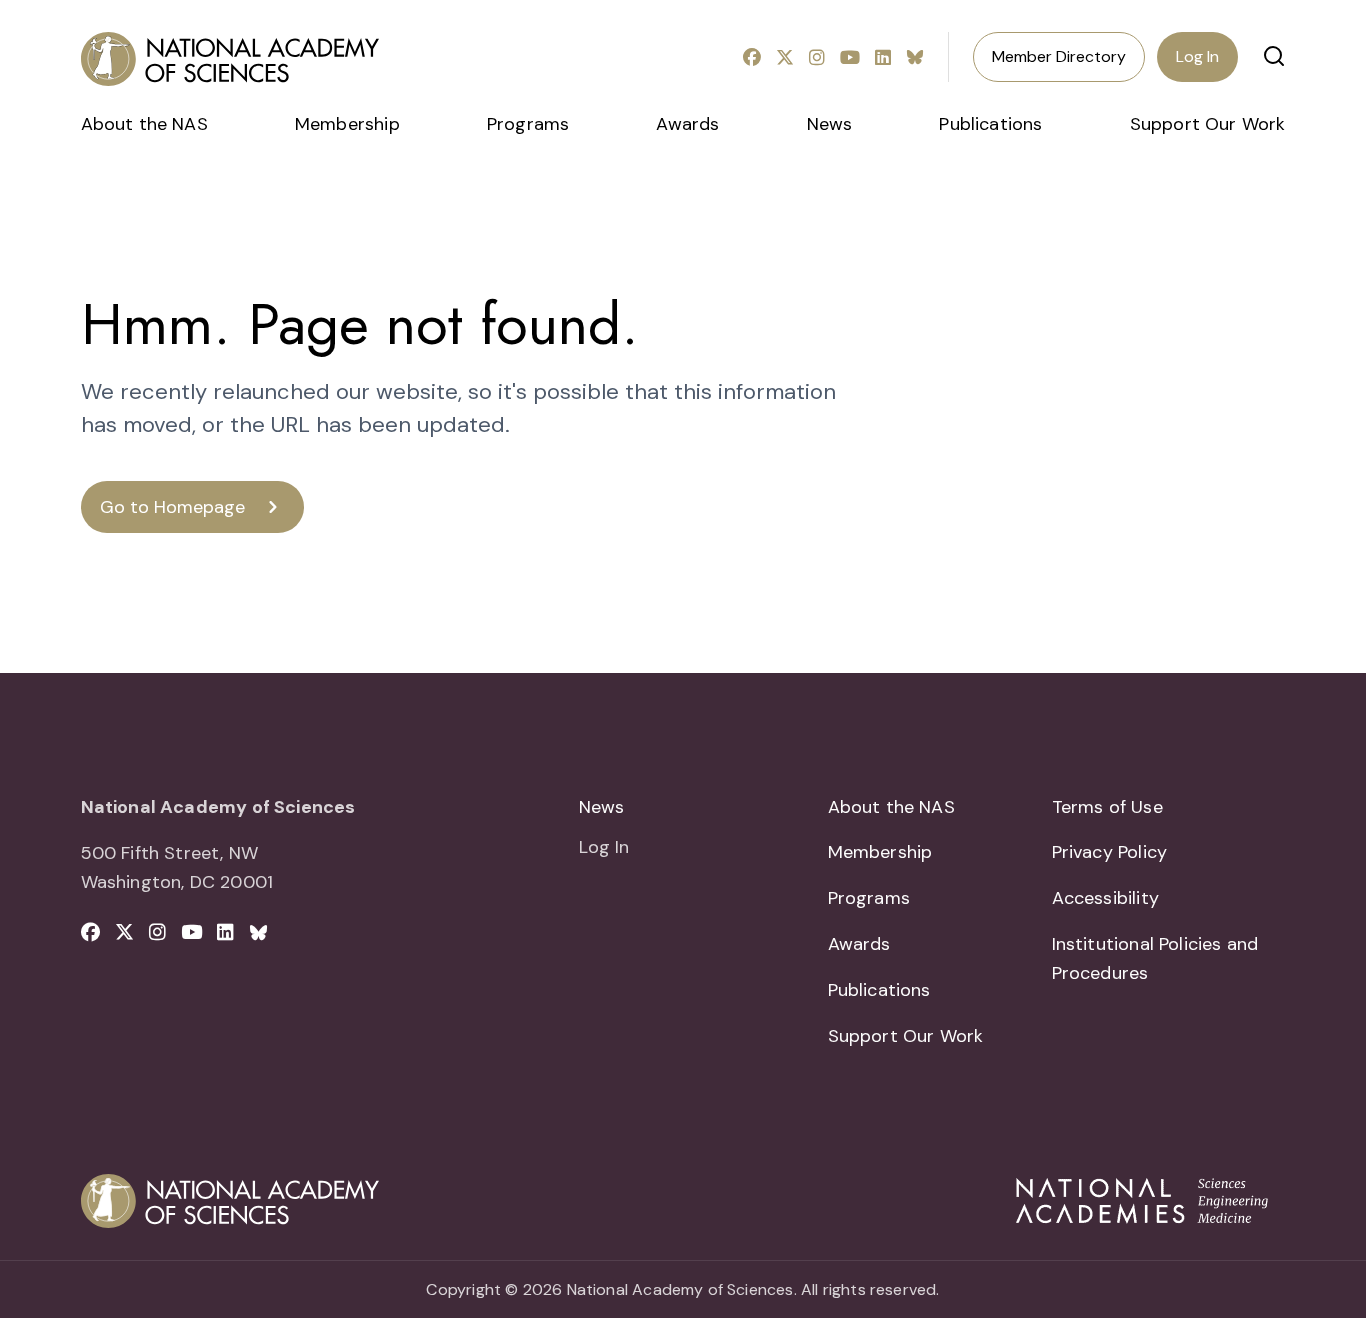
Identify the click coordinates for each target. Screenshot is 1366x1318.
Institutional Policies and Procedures (1155, 958)
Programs (528, 124)
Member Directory (1059, 56)
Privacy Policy (1110, 852)
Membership (347, 124)
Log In (1197, 56)
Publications (990, 124)
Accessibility (1105, 898)
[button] (1274, 56)
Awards (687, 124)
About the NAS (144, 124)
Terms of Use (1107, 807)
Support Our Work (1208, 124)
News (830, 124)
